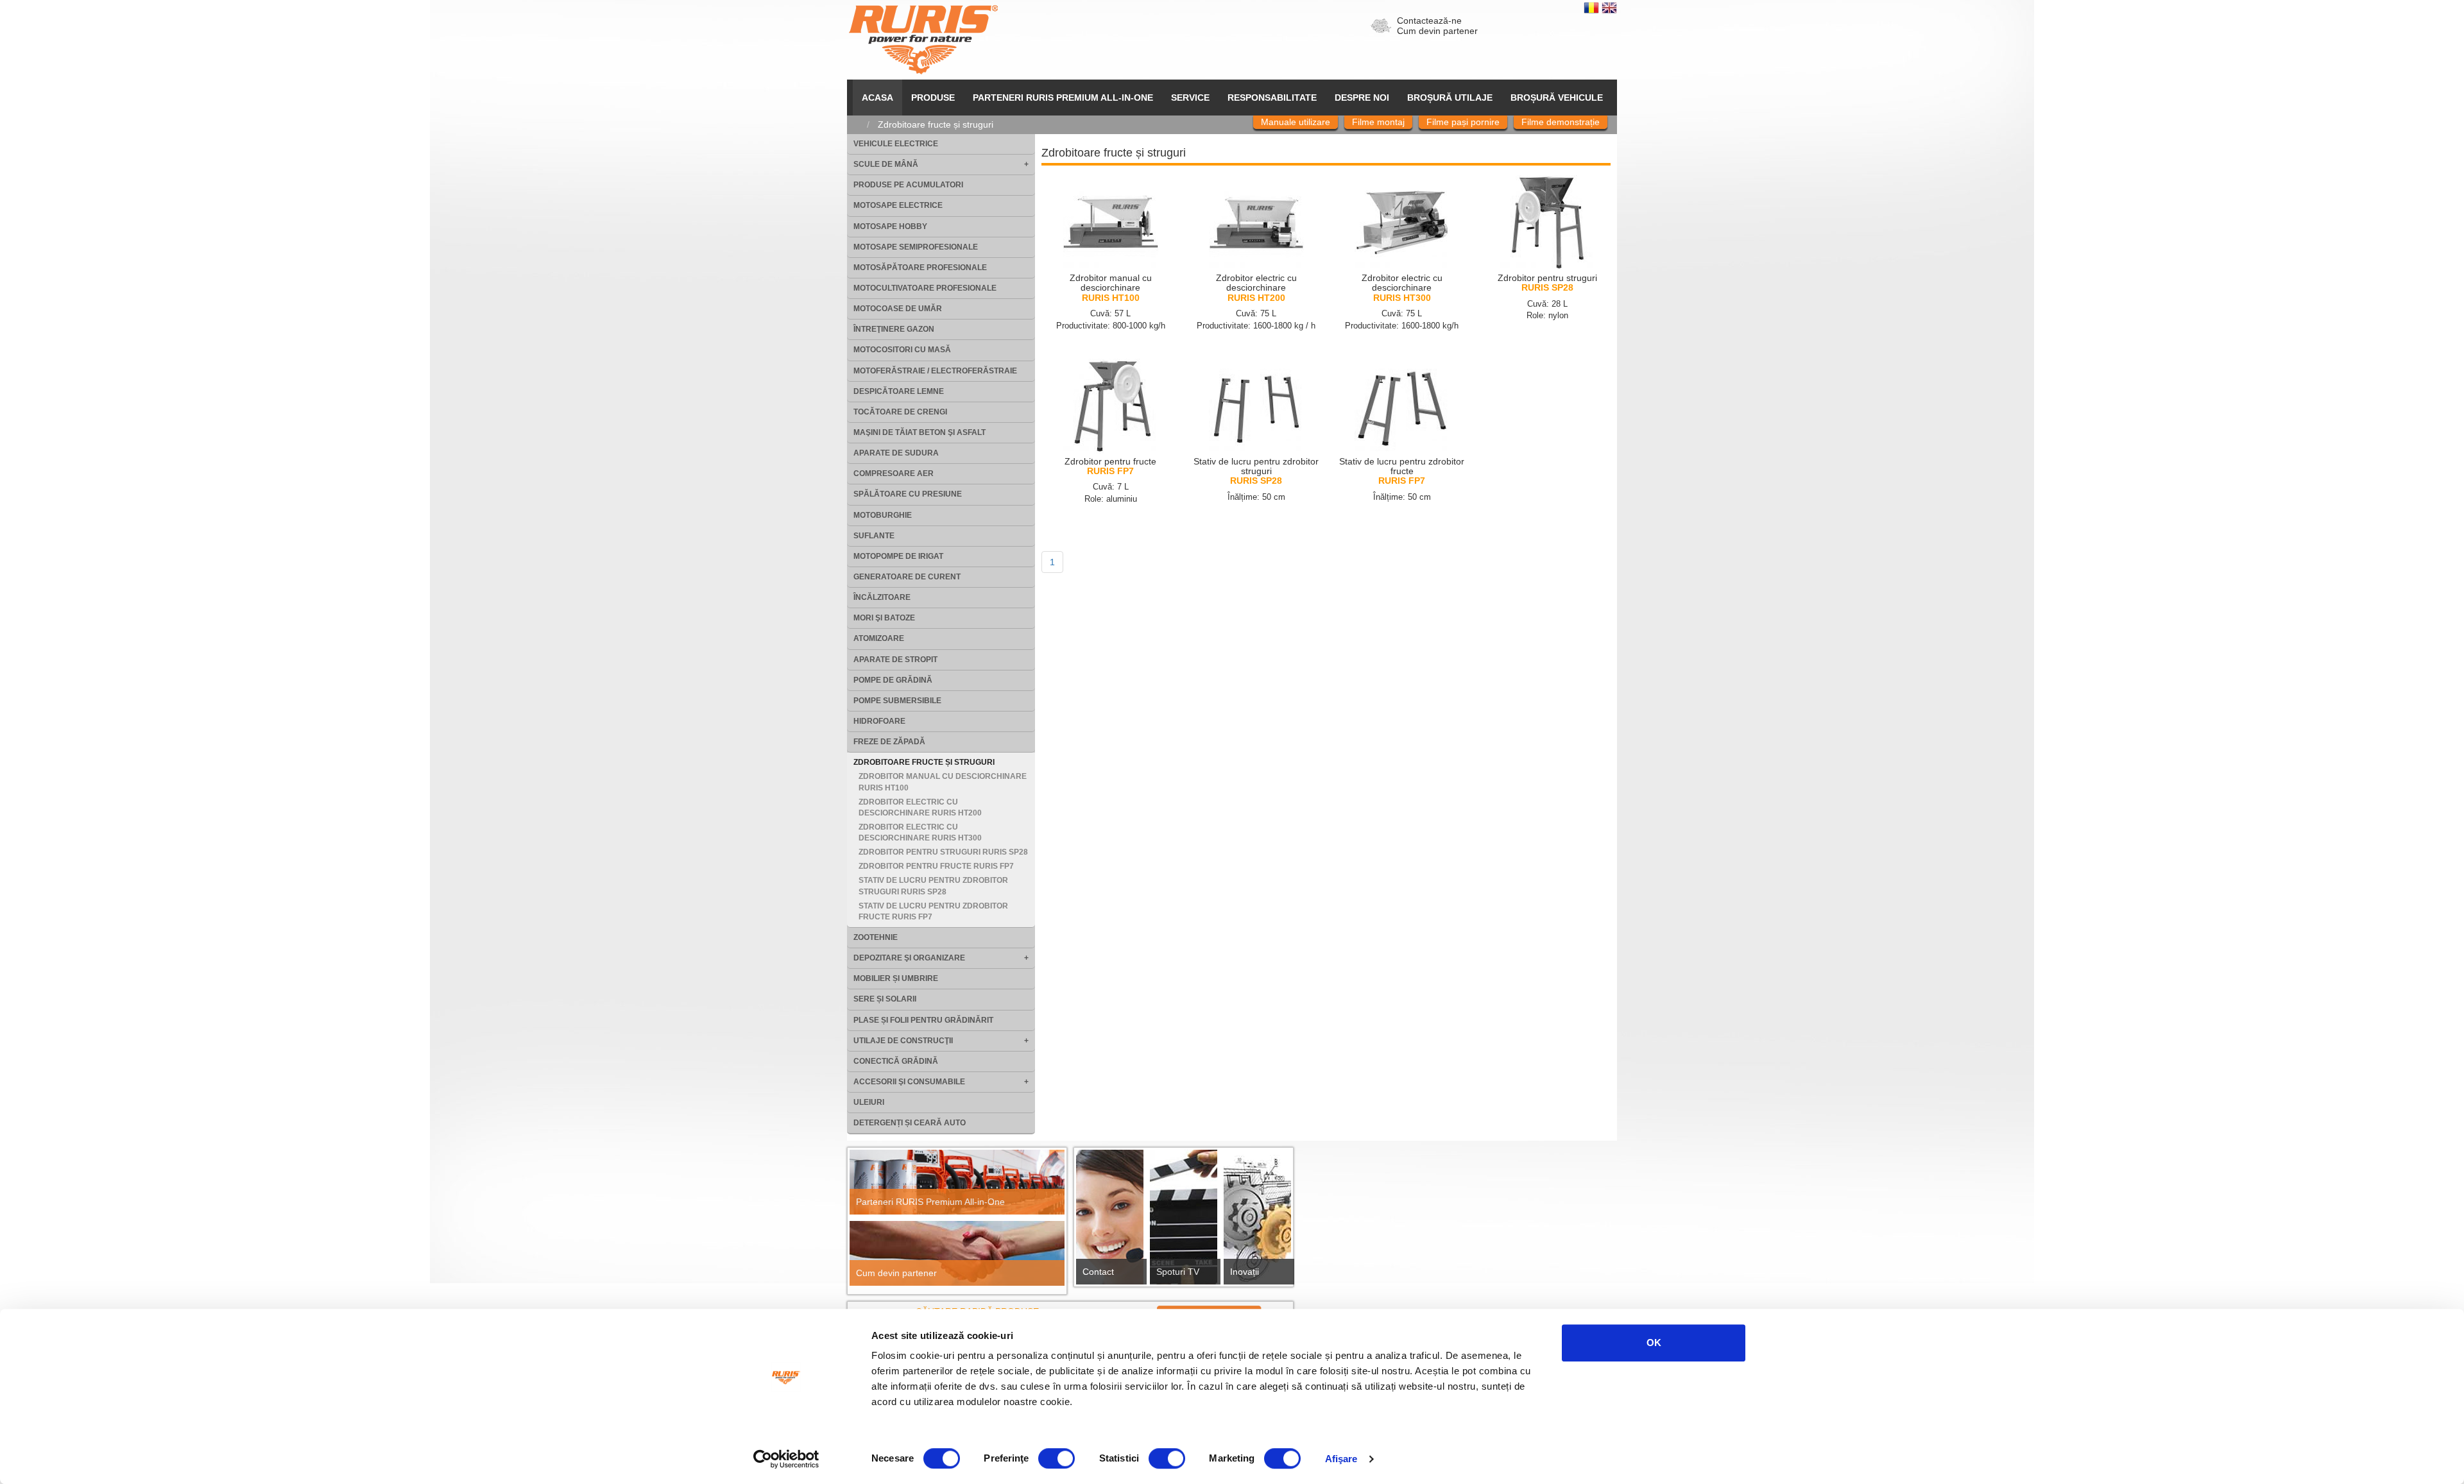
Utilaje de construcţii (903, 1041)
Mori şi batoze (884, 618)
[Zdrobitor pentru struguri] (1548, 222)
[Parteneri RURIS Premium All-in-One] (957, 1182)
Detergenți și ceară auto (910, 1123)
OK (1654, 1343)
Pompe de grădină (893, 680)
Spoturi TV (1178, 1272)
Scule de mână (886, 164)
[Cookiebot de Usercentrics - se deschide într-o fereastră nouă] (786, 1459)
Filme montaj (1378, 122)
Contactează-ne (1429, 21)
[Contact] (1110, 1221)
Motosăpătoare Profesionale (920, 268)
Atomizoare (879, 638)
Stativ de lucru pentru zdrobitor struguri (1256, 471)
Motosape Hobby (890, 226)
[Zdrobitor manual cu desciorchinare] (1111, 222)
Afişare (1341, 1459)
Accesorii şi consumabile (909, 1082)
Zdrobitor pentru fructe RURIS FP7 (936, 866)
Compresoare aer (894, 473)
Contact (1098, 1272)
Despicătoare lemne (899, 391)
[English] (1609, 7)
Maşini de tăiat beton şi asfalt (920, 432)
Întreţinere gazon (894, 329)
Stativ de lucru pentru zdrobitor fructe (1402, 471)
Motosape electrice (898, 205)
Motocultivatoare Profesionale (925, 288)
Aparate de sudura (896, 453)
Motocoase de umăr (898, 309)
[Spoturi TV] (1184, 1221)
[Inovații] (1257, 1221)
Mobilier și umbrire (896, 978)
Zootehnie (876, 937)
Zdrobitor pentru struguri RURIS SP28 (943, 852)
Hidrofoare (879, 721)
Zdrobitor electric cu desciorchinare (1256, 288)
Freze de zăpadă (889, 742)
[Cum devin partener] (957, 1253)
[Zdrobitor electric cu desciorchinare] (1256, 222)
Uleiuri (869, 1102)
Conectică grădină (896, 1061)
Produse (933, 98)
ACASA (877, 98)
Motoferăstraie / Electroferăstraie (935, 371)
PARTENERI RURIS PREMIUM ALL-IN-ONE (1063, 98)
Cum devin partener (1437, 31)
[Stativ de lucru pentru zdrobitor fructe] (1402, 405)
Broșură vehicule (1557, 98)
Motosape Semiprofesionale (916, 247)
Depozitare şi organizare (909, 958)
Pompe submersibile (897, 701)
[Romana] (1593, 7)
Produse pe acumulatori (908, 185)
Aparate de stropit (895, 660)
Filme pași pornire (1463, 122)
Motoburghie (883, 515)
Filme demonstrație (1561, 122)
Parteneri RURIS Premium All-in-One (930, 1202)
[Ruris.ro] (860, 124)
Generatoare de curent (907, 577)
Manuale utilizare (1296, 122)
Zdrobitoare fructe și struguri (924, 762)
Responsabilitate (1272, 98)
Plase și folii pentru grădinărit (923, 1020)
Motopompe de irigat (898, 556)
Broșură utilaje (1450, 98)
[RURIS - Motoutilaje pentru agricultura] (923, 39)
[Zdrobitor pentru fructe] (1111, 405)
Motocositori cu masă (902, 350)
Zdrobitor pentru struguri (1547, 283)
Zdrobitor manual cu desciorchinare (1111, 288)
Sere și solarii (885, 999)
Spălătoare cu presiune (908, 494)
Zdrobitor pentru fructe (1110, 466)
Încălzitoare (882, 597)
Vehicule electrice (896, 144)
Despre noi (1362, 98)
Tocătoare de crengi (900, 412)
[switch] (1057, 1458)
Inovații (1245, 1272)
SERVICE (1190, 98)
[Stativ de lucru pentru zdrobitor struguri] (1256, 405)
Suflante (874, 536)
